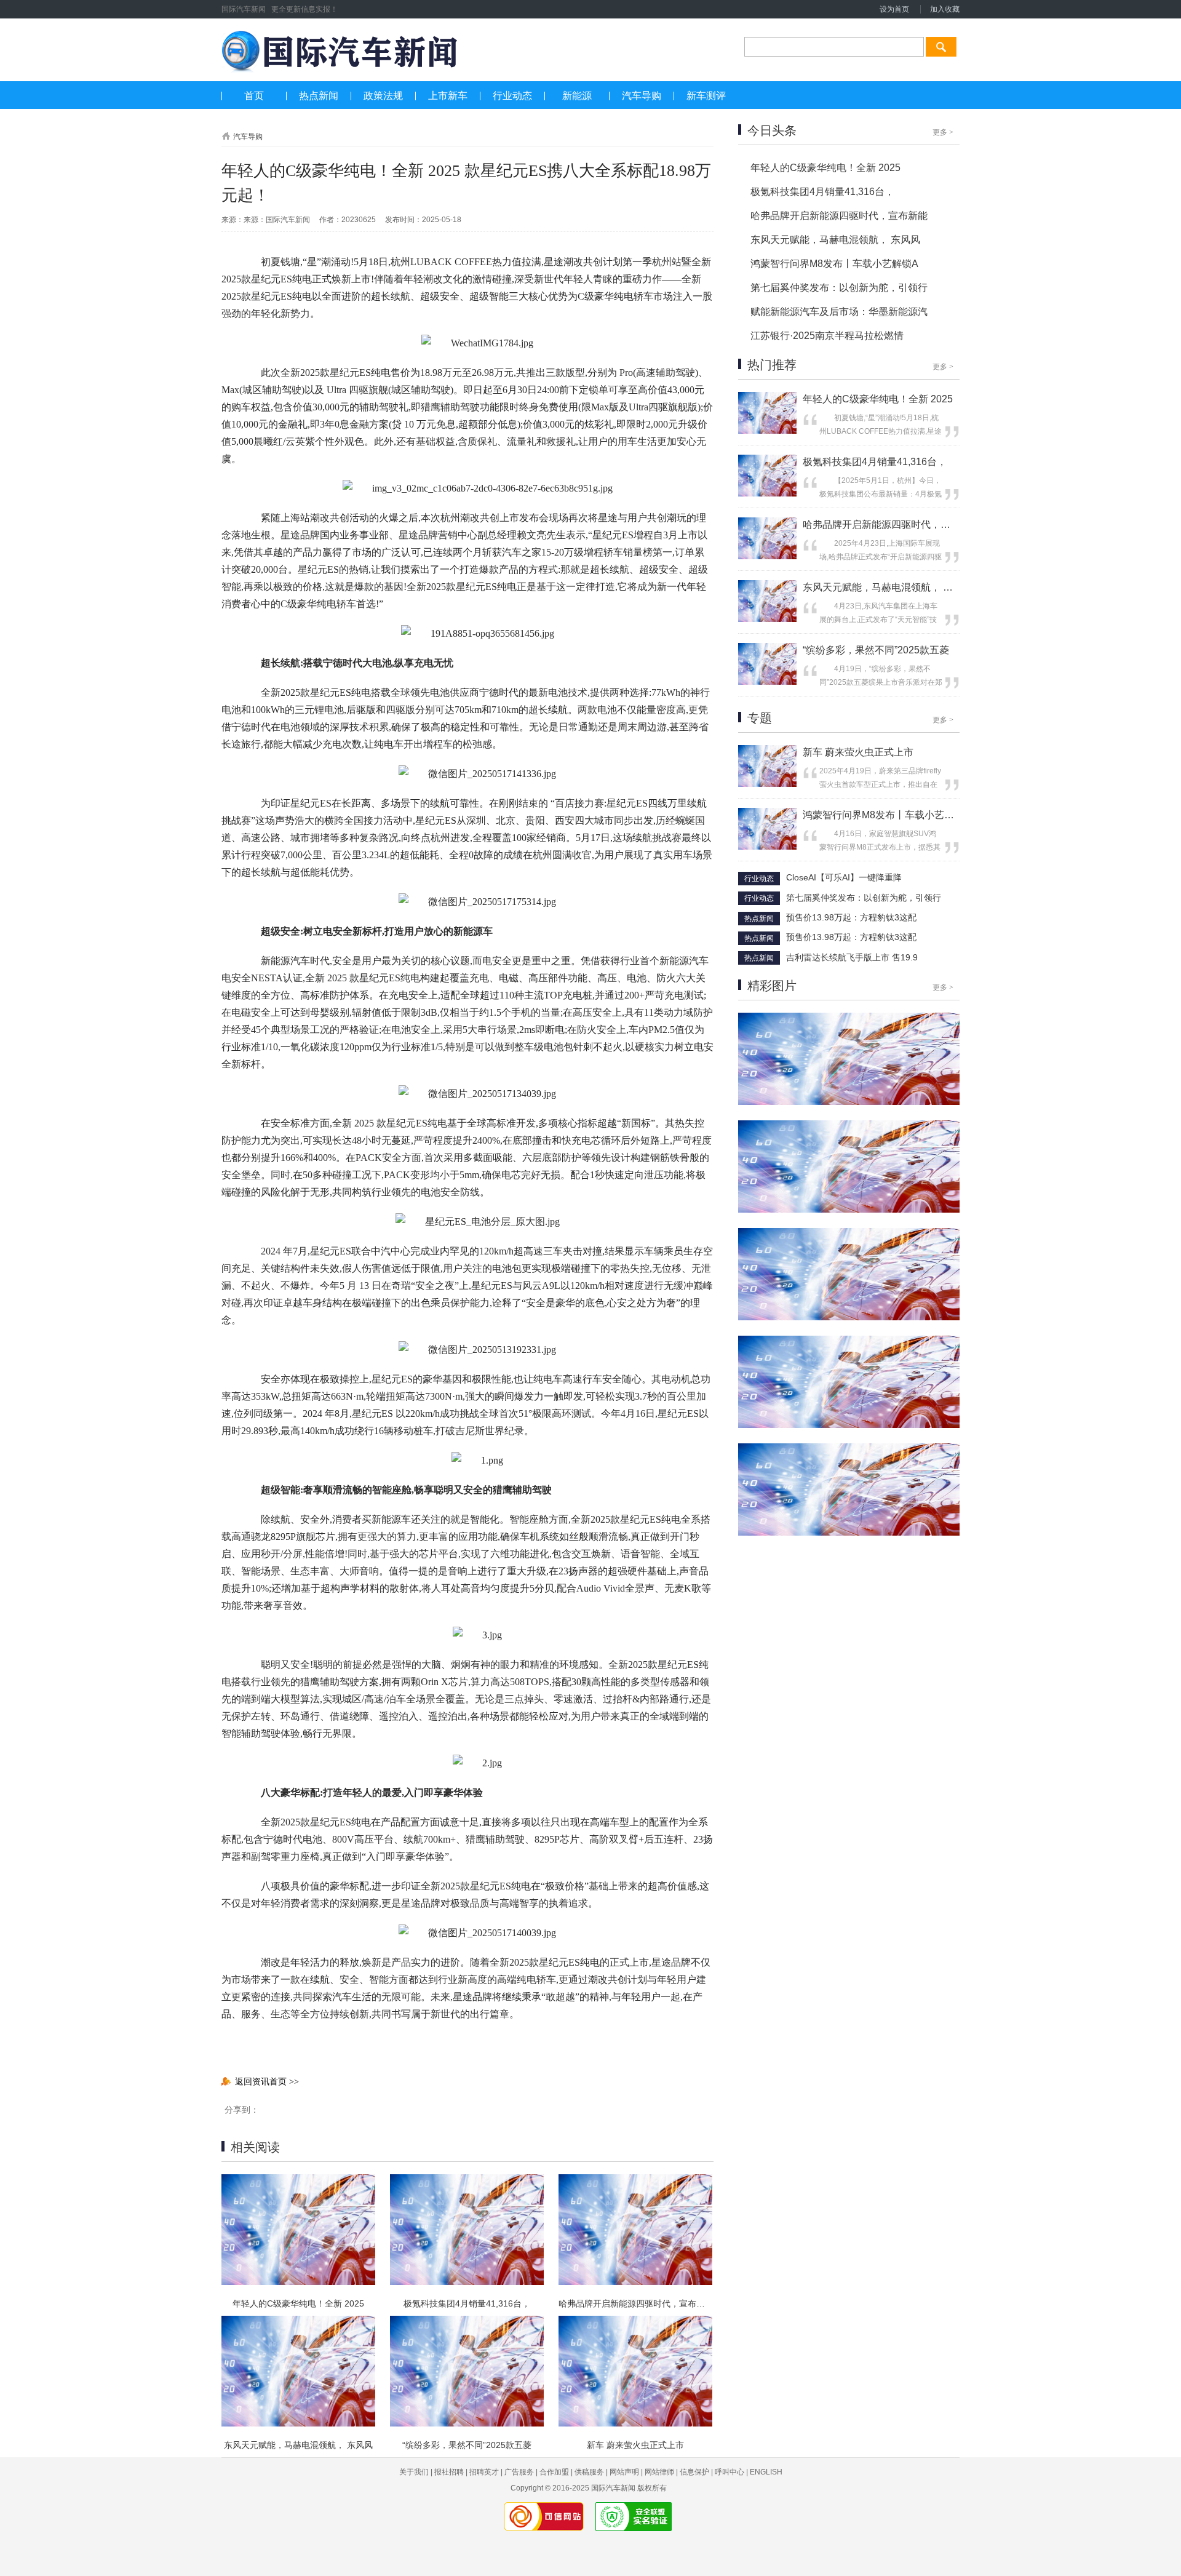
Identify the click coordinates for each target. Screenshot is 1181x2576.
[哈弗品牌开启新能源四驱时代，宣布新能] (767, 557)
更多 (943, 132)
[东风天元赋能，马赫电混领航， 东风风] (767, 620)
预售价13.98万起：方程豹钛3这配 (851, 917)
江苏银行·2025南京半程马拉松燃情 (827, 336)
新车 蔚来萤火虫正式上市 (635, 2445)
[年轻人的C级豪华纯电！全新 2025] (767, 431)
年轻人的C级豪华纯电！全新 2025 (298, 2303)
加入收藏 (945, 9)
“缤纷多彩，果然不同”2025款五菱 (467, 2445)
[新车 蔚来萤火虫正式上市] (767, 784)
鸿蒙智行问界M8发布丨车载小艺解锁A (834, 264)
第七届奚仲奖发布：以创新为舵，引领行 (839, 288)
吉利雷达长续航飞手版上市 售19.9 (852, 957)
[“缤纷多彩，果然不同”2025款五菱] (767, 682)
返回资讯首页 (267, 2081)
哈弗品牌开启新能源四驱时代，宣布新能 (635, 2303)
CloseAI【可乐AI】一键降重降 (844, 877)
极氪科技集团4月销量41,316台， (467, 2303)
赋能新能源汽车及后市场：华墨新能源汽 (839, 312)
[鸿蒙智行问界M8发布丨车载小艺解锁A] (767, 847)
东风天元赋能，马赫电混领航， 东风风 (298, 2445)
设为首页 (894, 9)
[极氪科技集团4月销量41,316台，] (767, 494)
